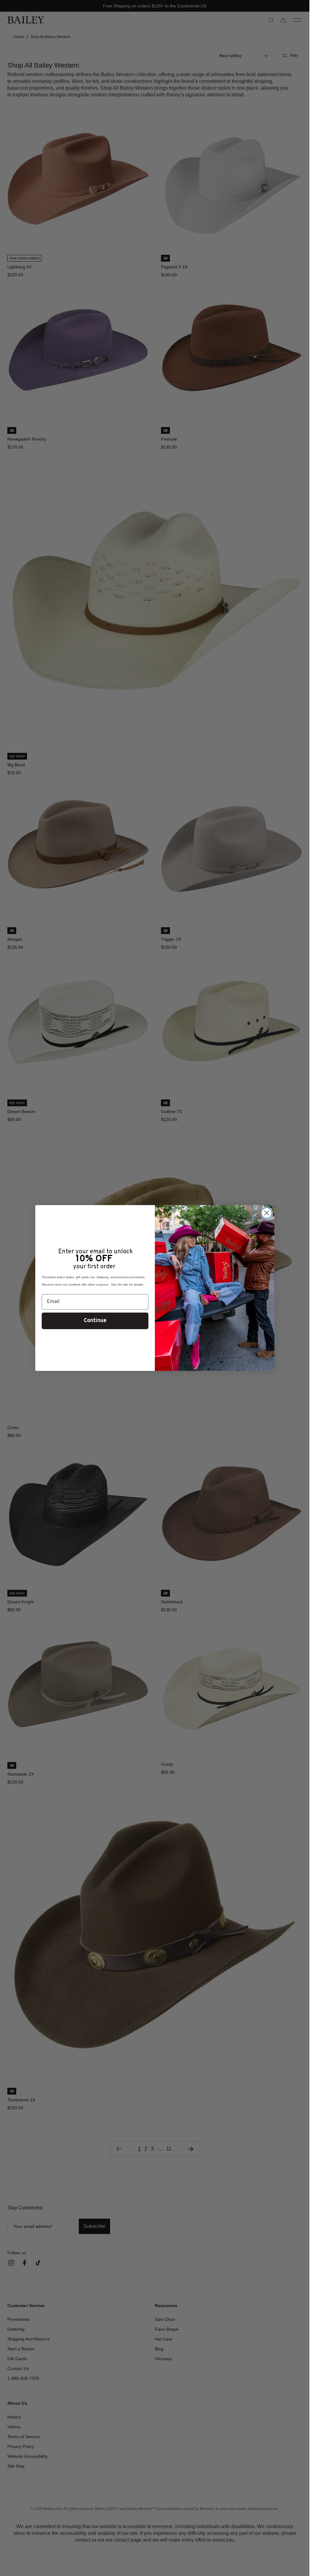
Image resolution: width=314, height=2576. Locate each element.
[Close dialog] (267, 1213)
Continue (95, 1321)
